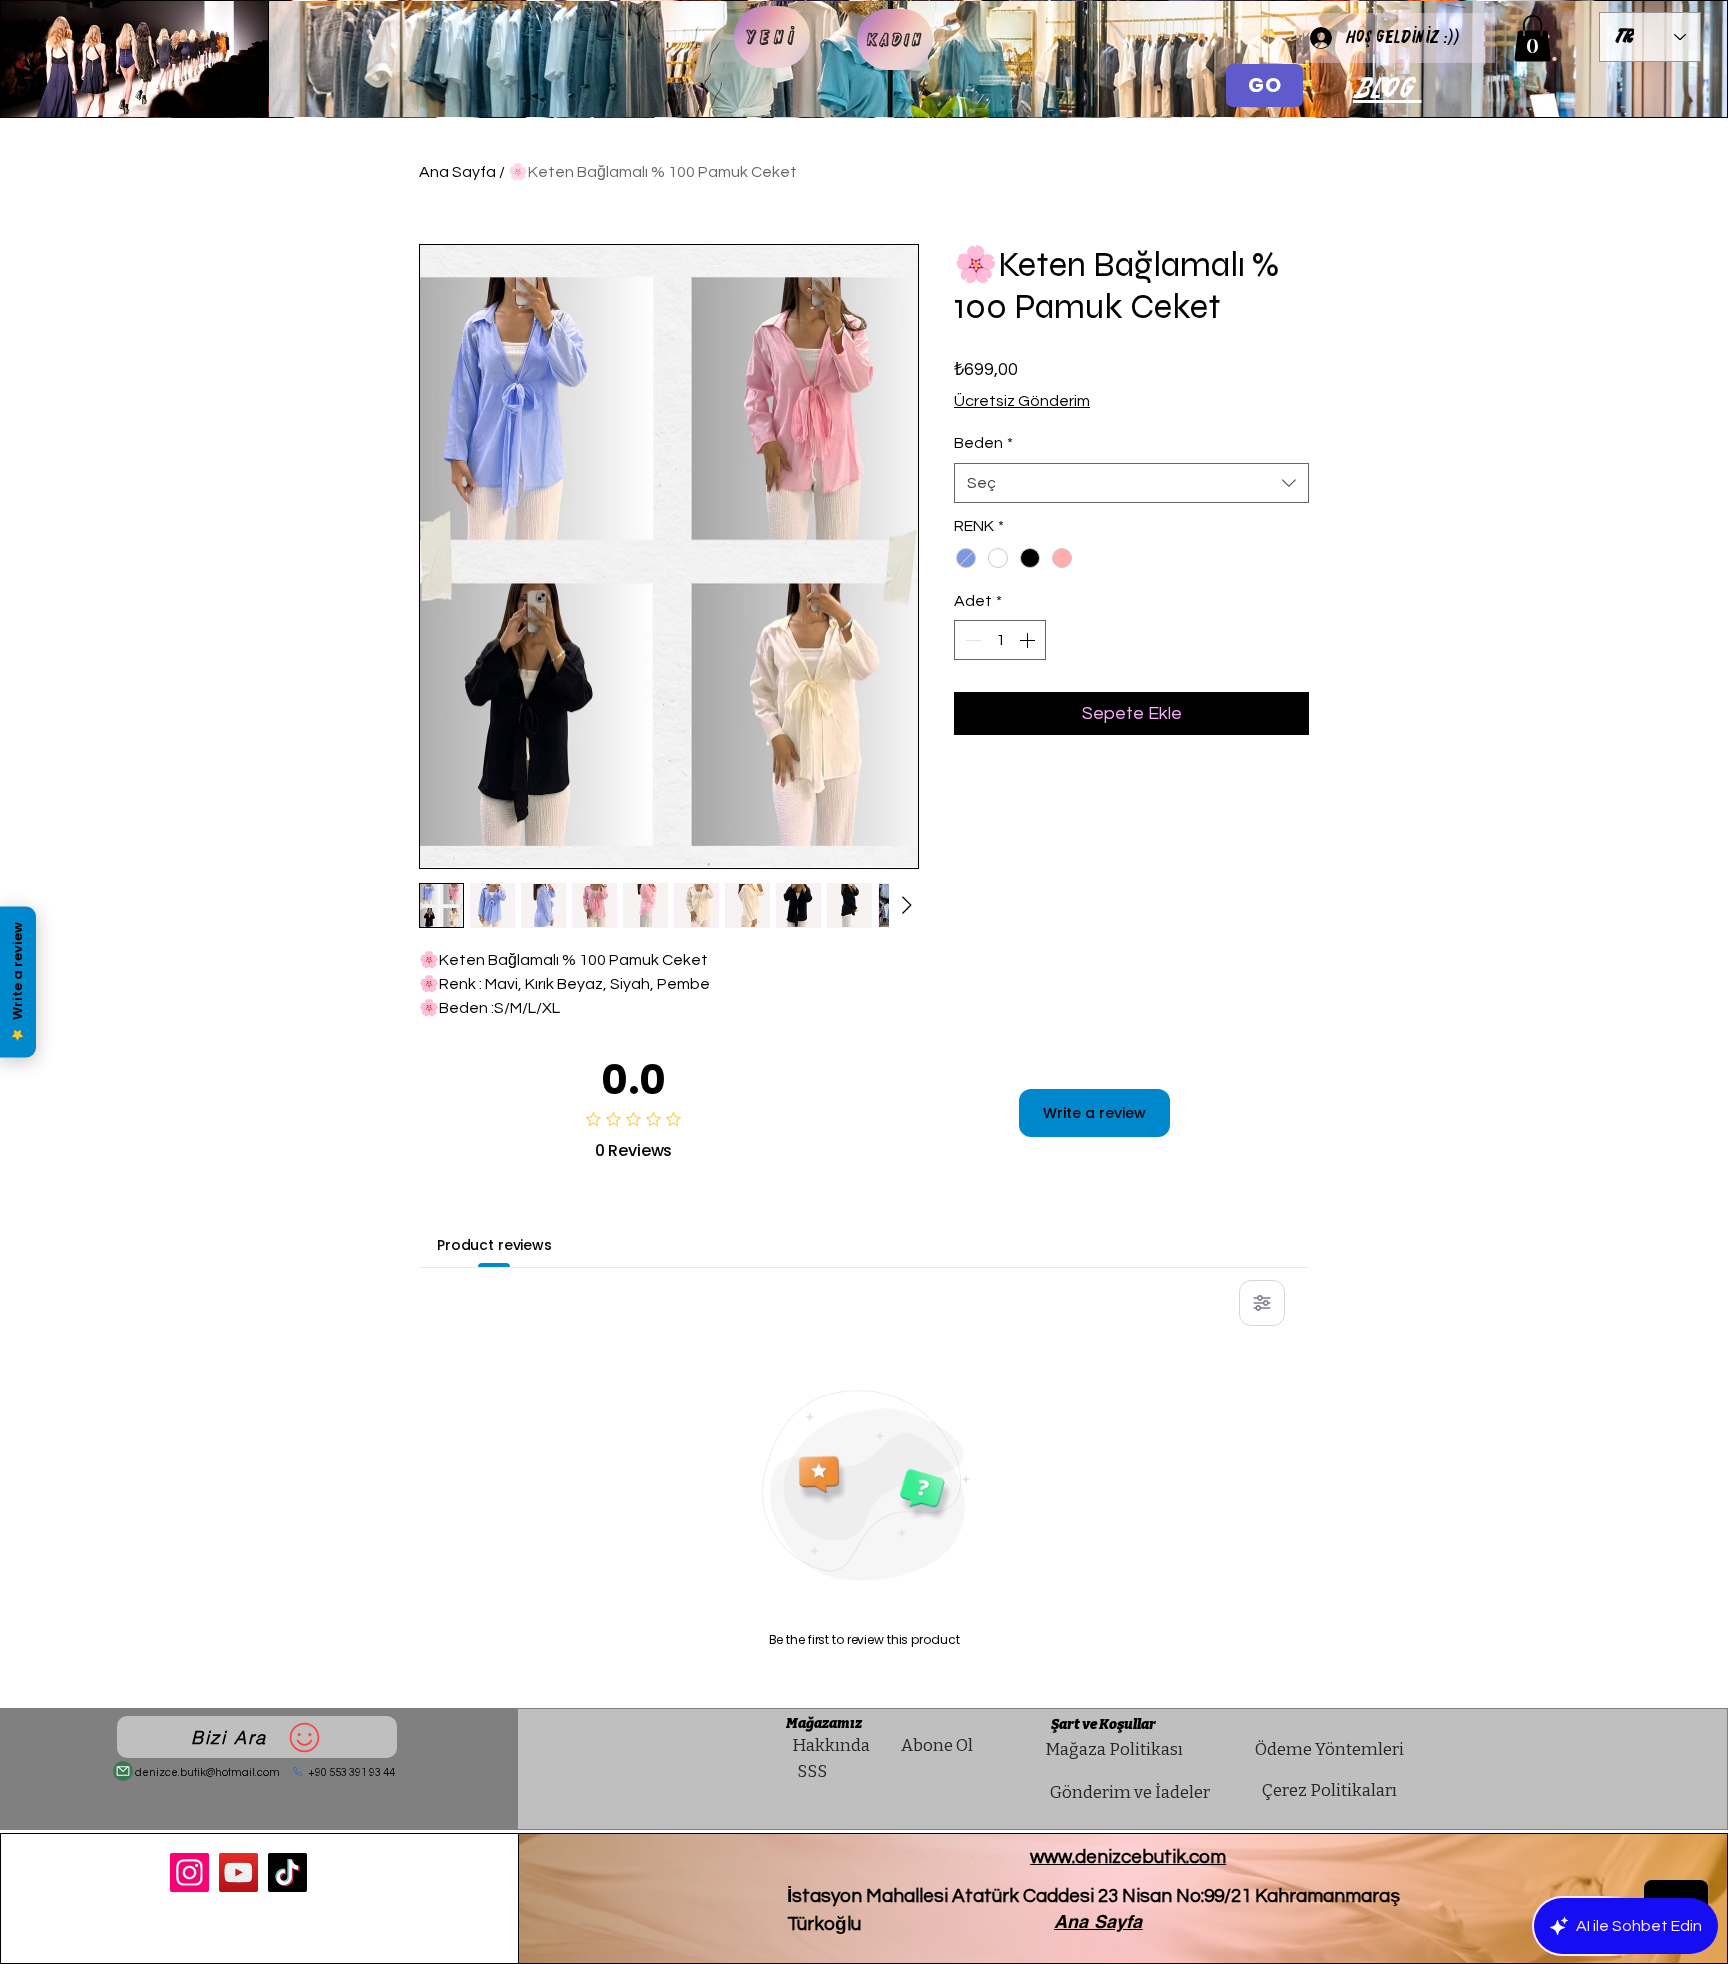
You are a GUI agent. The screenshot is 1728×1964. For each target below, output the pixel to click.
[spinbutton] (1000, 640)
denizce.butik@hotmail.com (207, 1772)
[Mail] (123, 1771)
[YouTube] (238, 1872)
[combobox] (1131, 483)
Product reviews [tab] (494, 1245)
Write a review (1094, 1113)
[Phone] (297, 1771)
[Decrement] (971, 640)
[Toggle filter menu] (1262, 1303)
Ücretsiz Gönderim (1022, 401)
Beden (983, 443)
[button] (1532, 38)
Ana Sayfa (457, 172)
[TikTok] (287, 1872)
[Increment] (1029, 640)
